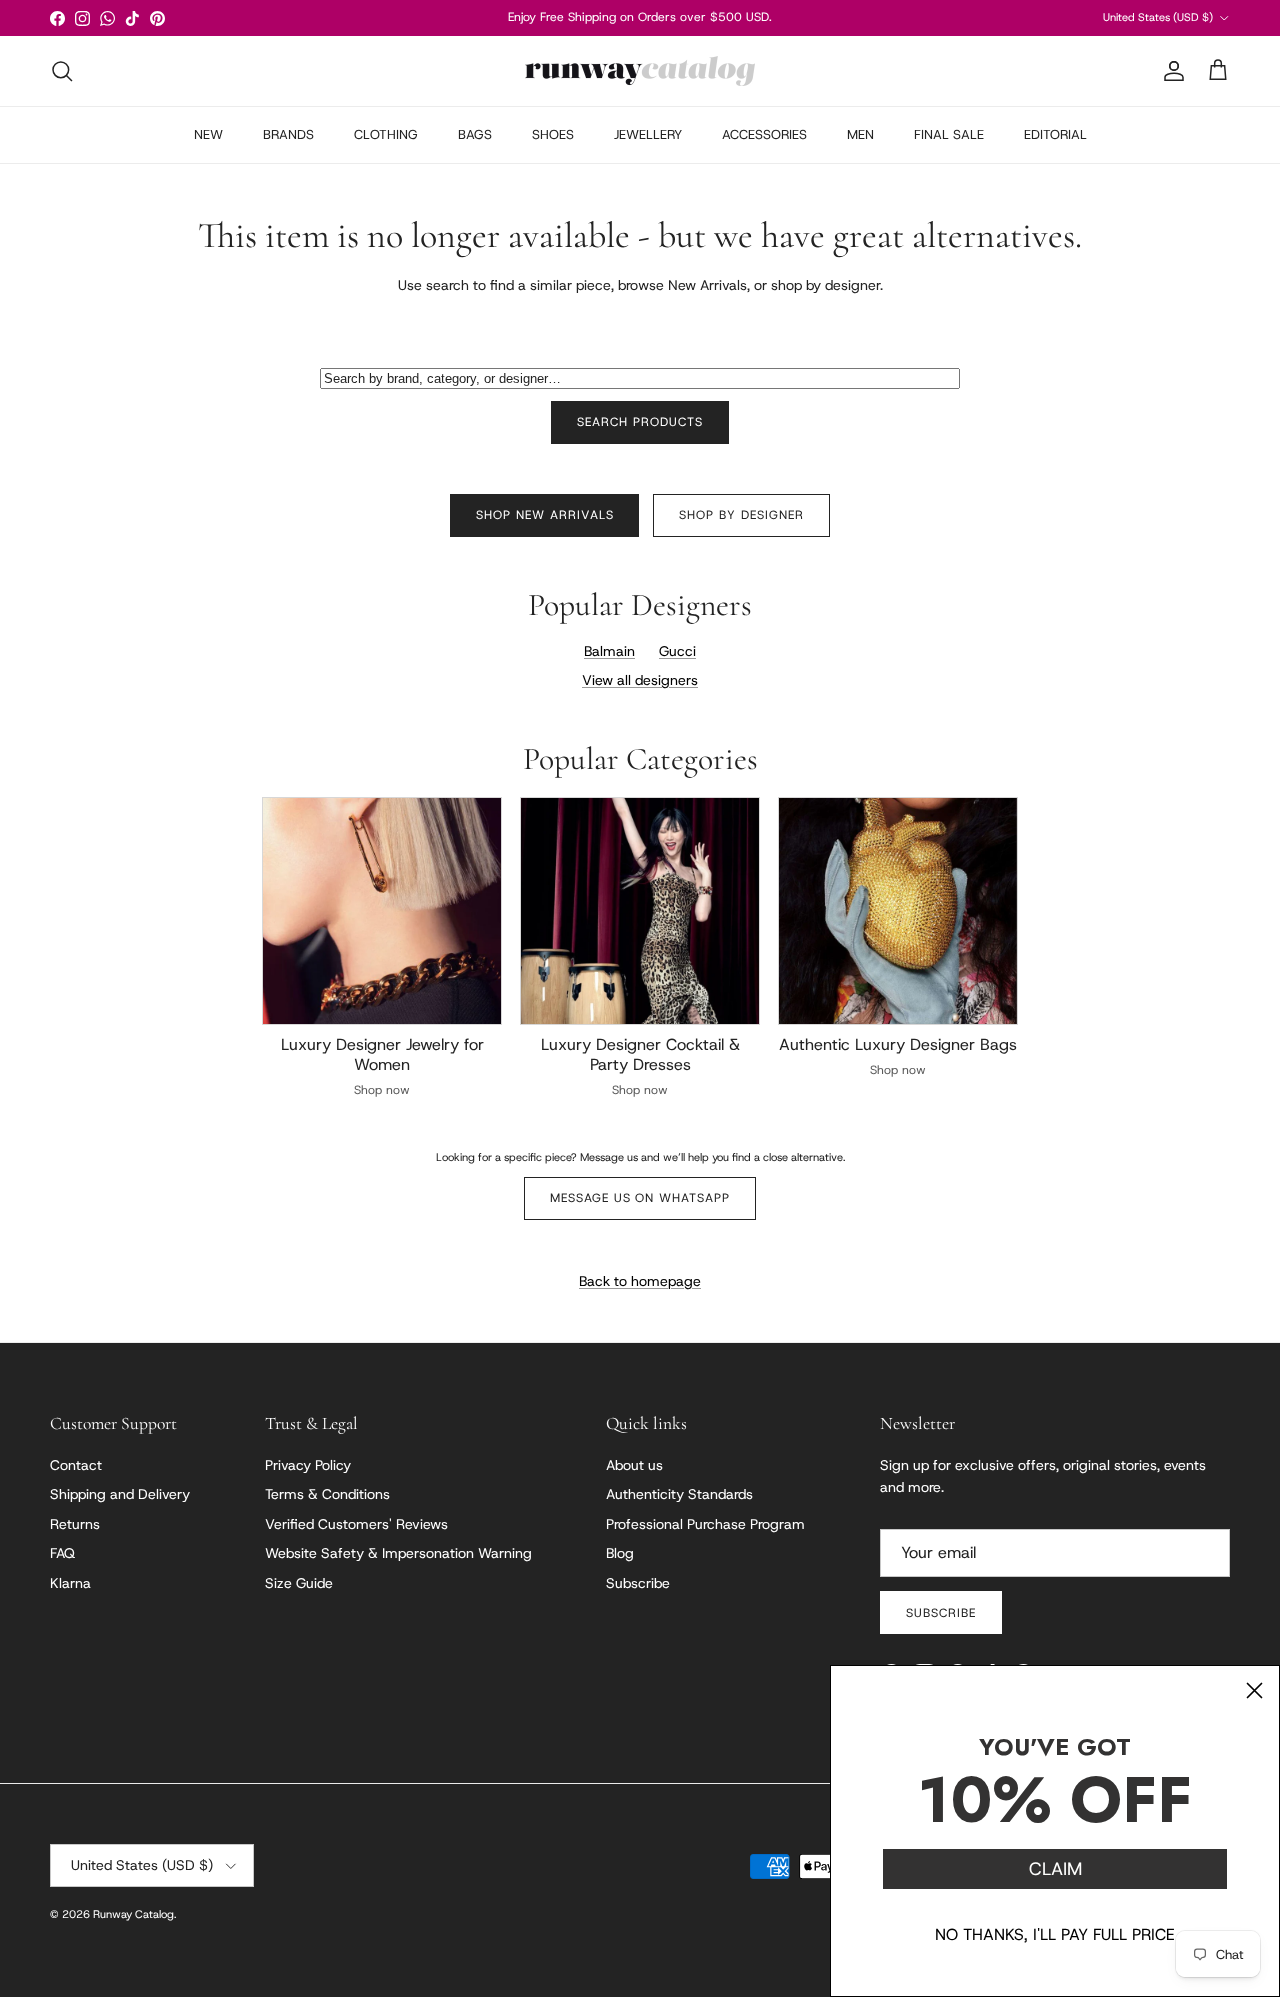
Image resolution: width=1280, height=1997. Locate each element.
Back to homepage (640, 1281)
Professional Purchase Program (705, 1524)
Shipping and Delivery (120, 1494)
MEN (860, 134)
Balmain (609, 651)
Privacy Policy (308, 1465)
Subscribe (638, 1583)
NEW (208, 134)
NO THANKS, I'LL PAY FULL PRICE (1055, 1934)
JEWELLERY (648, 134)
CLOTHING (386, 134)
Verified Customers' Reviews (356, 1524)
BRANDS (288, 134)
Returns (75, 1524)
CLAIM (1055, 1869)
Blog (620, 1553)
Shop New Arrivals (544, 515)
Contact (76, 1465)
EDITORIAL (1055, 134)
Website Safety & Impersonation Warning (398, 1553)
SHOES (553, 134)
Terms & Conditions (327, 1494)
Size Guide (299, 1583)
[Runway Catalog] (640, 71)
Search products (639, 422)
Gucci (677, 651)
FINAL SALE (949, 134)
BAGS (475, 134)
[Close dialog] (1254, 1690)
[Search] (62, 71)
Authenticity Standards (679, 1494)
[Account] (1170, 71)
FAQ (62, 1553)
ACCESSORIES (764, 134)
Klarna (70, 1583)
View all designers (640, 680)
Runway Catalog (133, 1914)
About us (634, 1465)
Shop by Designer (741, 515)
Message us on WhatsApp (640, 1198)
